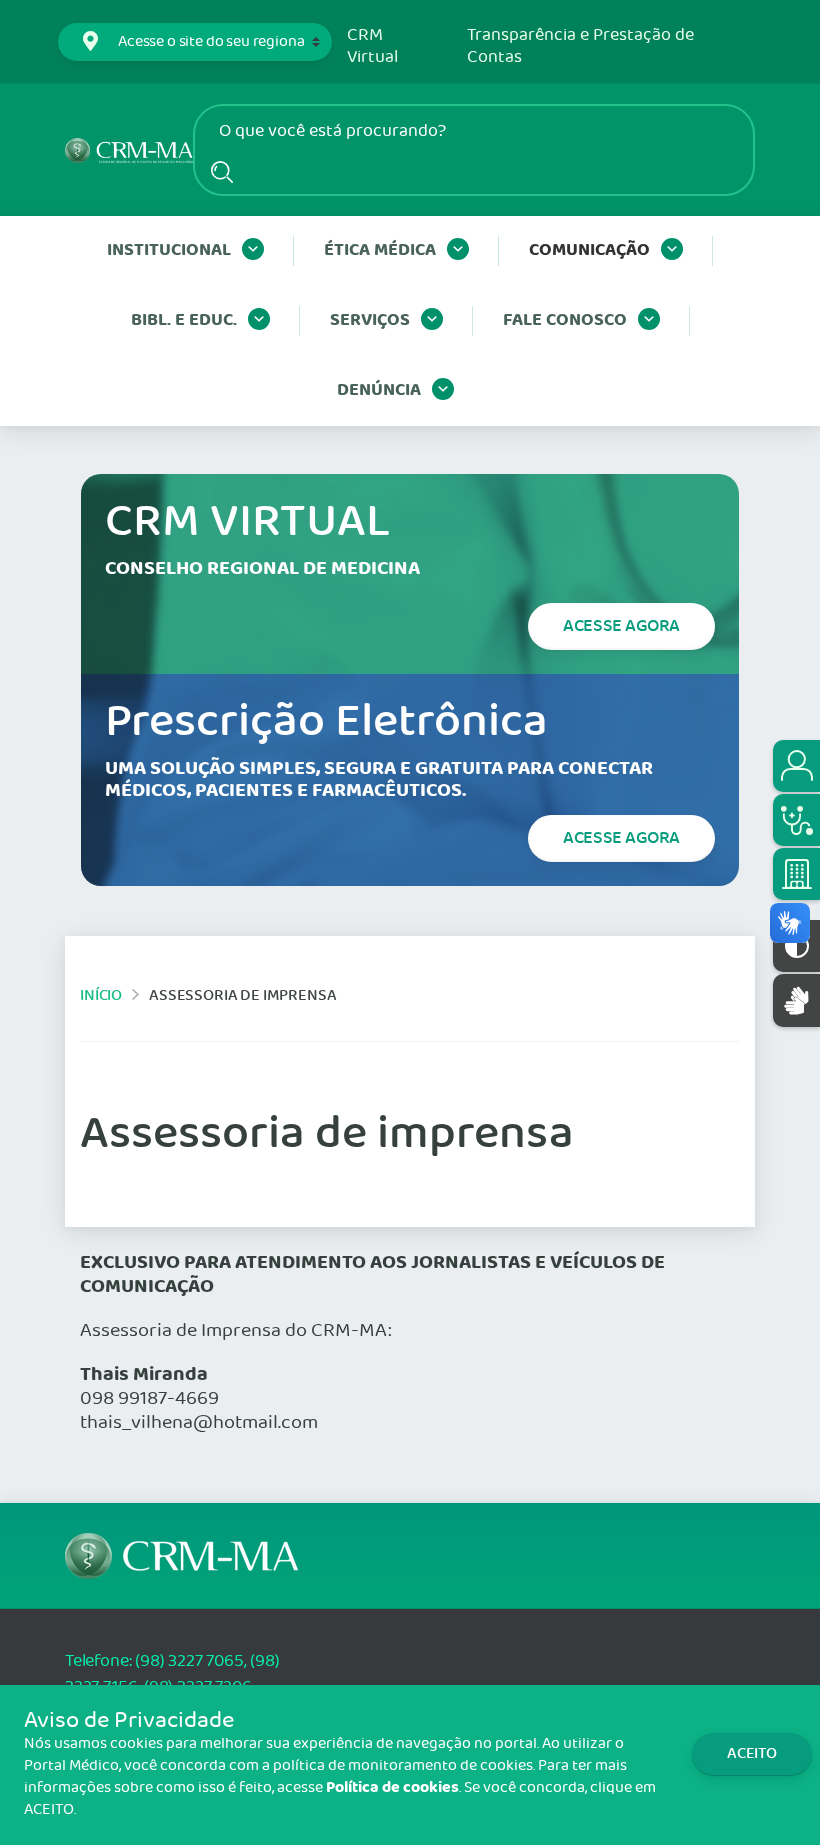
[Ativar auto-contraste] (796, 946)
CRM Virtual (372, 46)
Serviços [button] (370, 320)
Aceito (752, 1753)
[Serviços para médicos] (796, 820)
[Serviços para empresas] (796, 874)
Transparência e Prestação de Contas (580, 46)
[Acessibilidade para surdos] (796, 1000)
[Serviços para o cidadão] (796, 766)
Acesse (621, 626)
